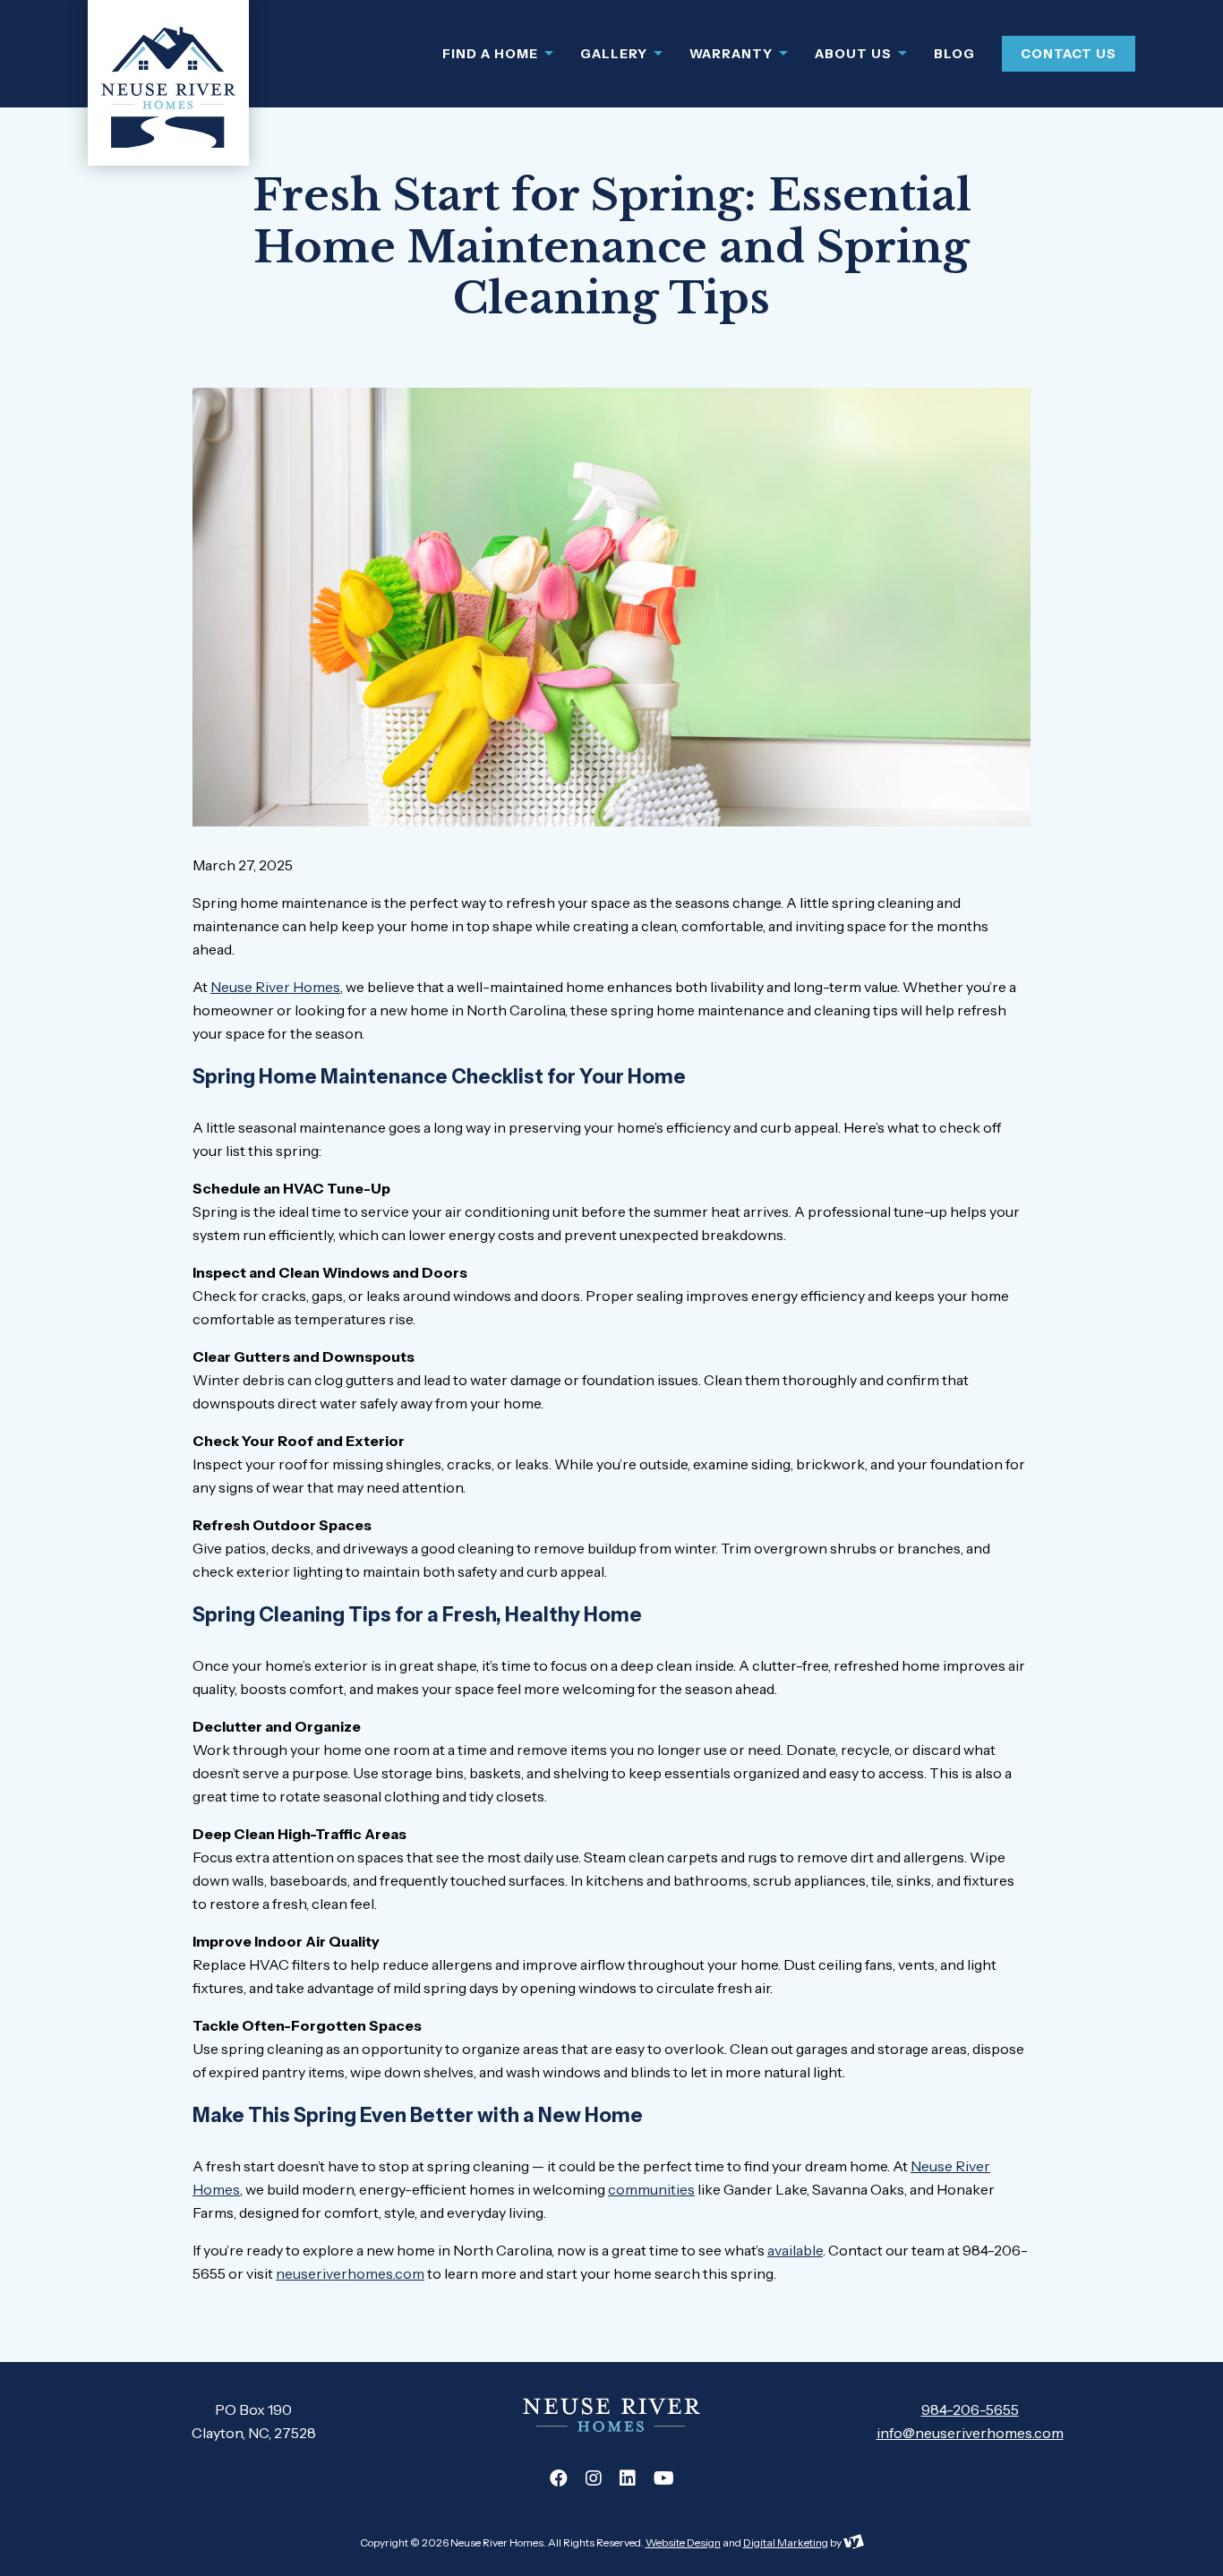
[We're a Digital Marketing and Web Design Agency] (854, 2542)
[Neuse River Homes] (168, 83)
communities (651, 2189)
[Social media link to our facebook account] (559, 2478)
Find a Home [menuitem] (492, 54)
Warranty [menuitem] (733, 54)
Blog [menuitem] (954, 54)
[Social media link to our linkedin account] (628, 2478)
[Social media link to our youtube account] (664, 2478)
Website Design (683, 2542)
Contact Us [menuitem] (1069, 54)
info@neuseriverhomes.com (970, 2433)
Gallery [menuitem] (616, 54)
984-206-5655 (970, 2409)
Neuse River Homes (275, 987)
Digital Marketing (786, 2542)
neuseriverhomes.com (350, 2273)
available (795, 2250)
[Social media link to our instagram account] (594, 2478)
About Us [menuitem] (855, 54)
